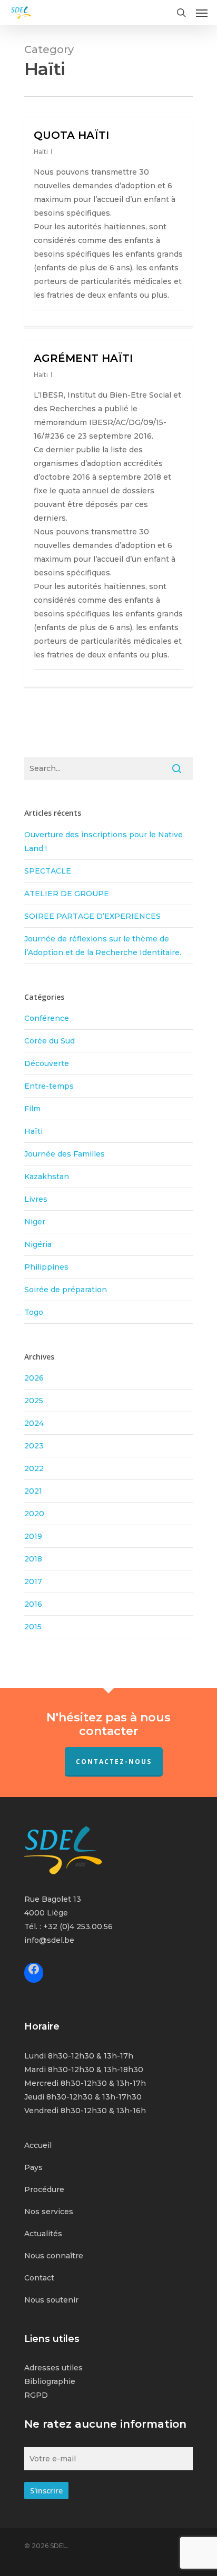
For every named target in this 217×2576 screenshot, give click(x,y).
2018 (33, 1559)
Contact (39, 2278)
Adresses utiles (53, 2368)
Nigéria (38, 1244)
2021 (33, 1491)
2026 (34, 1378)
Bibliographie (50, 2381)
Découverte (47, 1063)
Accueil (38, 2145)
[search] (181, 13)
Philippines (46, 1267)
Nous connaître (54, 2256)
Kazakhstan (47, 1177)
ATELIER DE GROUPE (67, 894)
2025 (34, 1401)
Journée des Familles (65, 1154)
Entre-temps (49, 1086)
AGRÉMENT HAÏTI (83, 358)
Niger (35, 1222)
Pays (33, 2167)
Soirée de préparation (66, 1290)
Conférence (47, 1018)
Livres (36, 1199)
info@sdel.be (49, 1940)
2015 (33, 1627)
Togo (34, 1312)
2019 (33, 1536)
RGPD (36, 2395)
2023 (34, 1446)
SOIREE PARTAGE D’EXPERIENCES (92, 916)
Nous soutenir (51, 2300)
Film (32, 1109)
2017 (33, 1581)
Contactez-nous (114, 1762)
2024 (34, 1423)
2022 (34, 1468)
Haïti (41, 152)
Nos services (49, 2212)
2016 (33, 1604)
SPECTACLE (48, 871)
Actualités (43, 2234)
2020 (34, 1514)
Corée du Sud (50, 1041)
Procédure (44, 2189)
